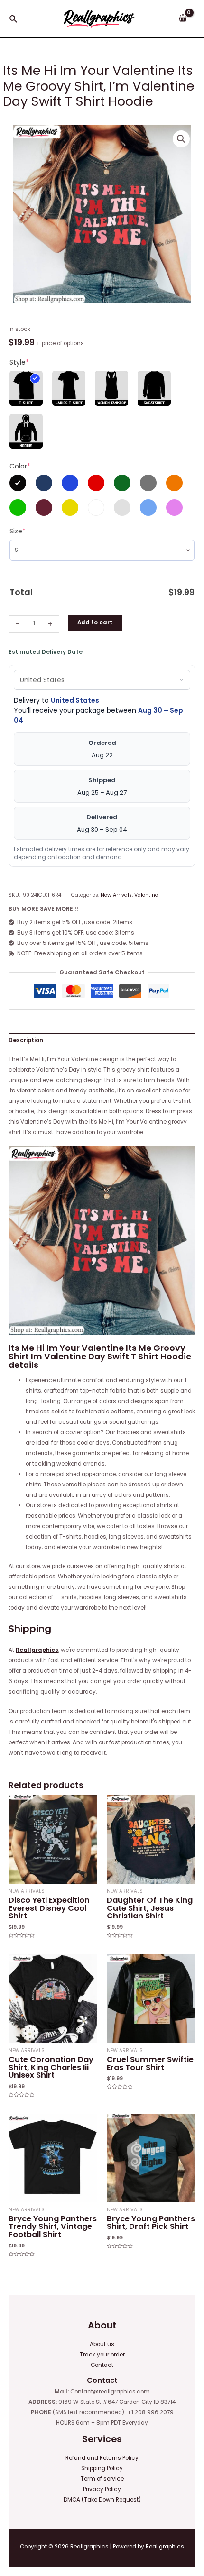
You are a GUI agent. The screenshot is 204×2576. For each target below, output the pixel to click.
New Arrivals (116, 895)
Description (26, 1040)
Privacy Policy (102, 2489)
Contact (102, 2365)
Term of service (102, 2479)
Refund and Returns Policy (102, 2458)
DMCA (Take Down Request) (102, 2500)
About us (102, 2344)
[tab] (102, 1041)
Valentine (146, 895)
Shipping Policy (102, 2468)
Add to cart (95, 623)
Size (18, 531)
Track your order (102, 2355)
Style (19, 362)
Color (20, 466)
